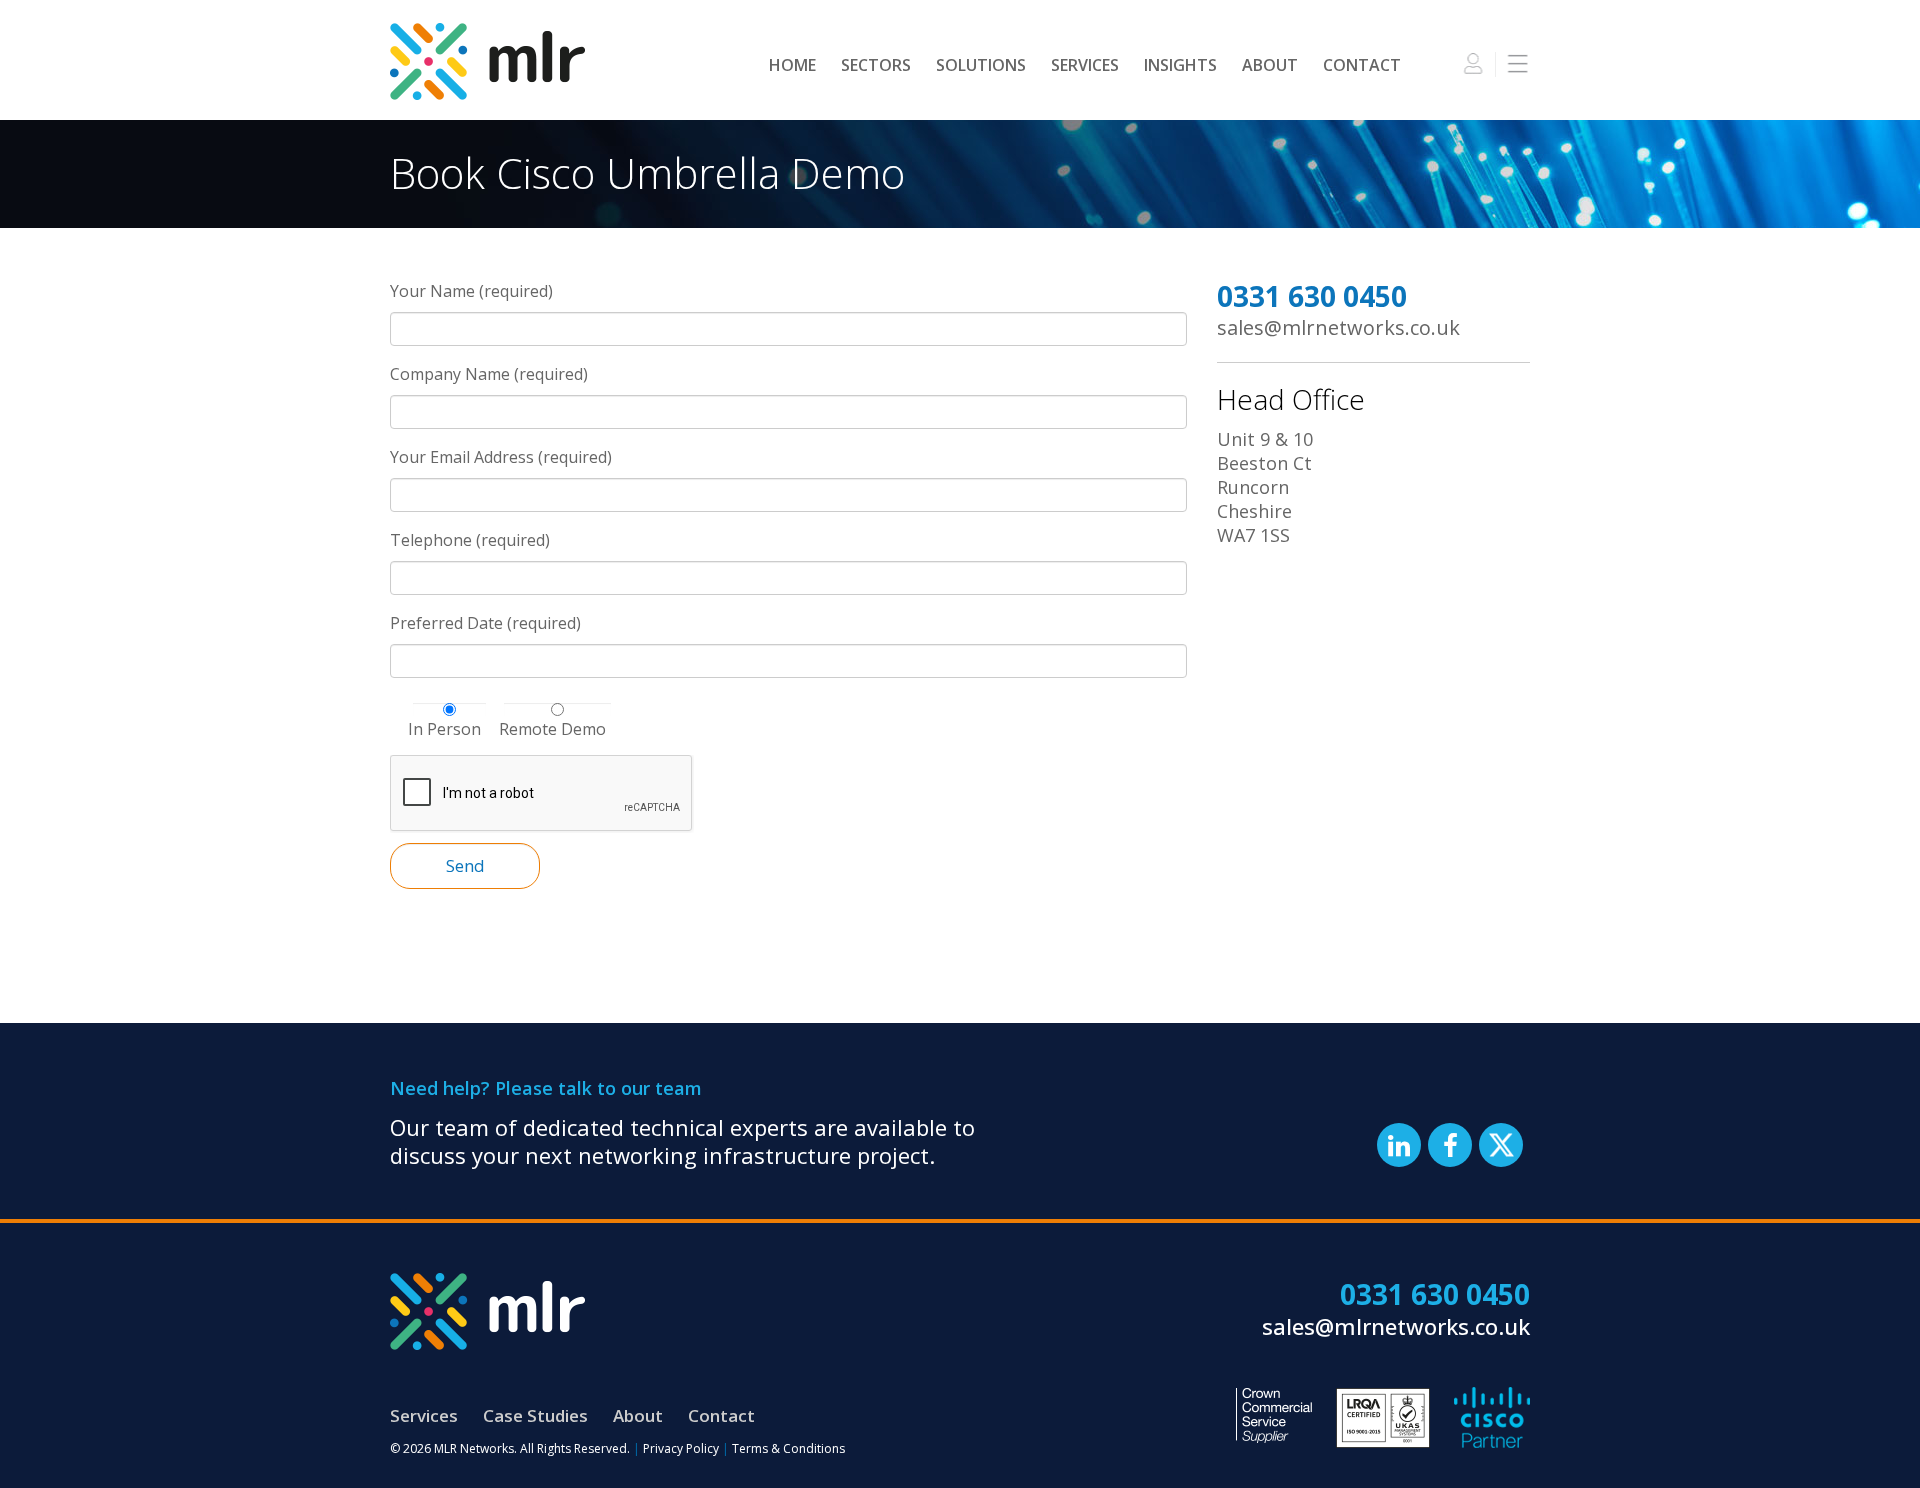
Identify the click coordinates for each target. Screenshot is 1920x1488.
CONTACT (1362, 65)
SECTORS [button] (876, 65)
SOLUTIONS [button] (981, 65)
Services (424, 1415)
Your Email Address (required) (501, 457)
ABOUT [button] (1270, 65)
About (638, 1415)
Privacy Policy (681, 1448)
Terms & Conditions (788, 1448)
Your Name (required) (471, 291)
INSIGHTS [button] (1180, 65)
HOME (792, 65)
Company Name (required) (489, 374)
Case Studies (535, 1415)
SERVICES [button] (1085, 65)
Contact (721, 1415)
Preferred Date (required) (485, 623)
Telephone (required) (470, 540)
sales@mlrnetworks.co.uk (1338, 327)
